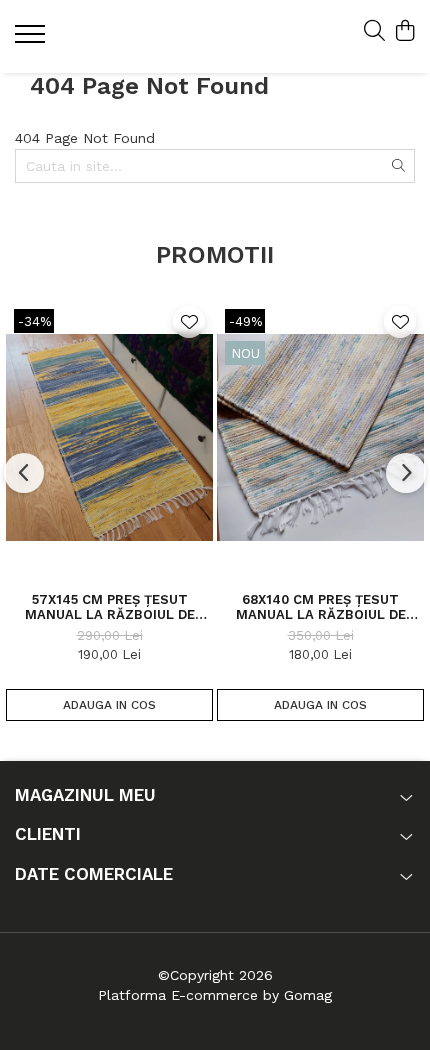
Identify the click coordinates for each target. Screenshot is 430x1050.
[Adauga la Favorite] (189, 322)
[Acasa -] (135, 37)
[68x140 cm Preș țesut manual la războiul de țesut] (320, 437)
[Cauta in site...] (374, 32)
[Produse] (32, 40)
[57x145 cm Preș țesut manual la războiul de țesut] (109, 437)
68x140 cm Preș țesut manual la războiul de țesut (321, 607)
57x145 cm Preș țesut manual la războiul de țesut (110, 607)
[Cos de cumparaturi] (404, 32)
